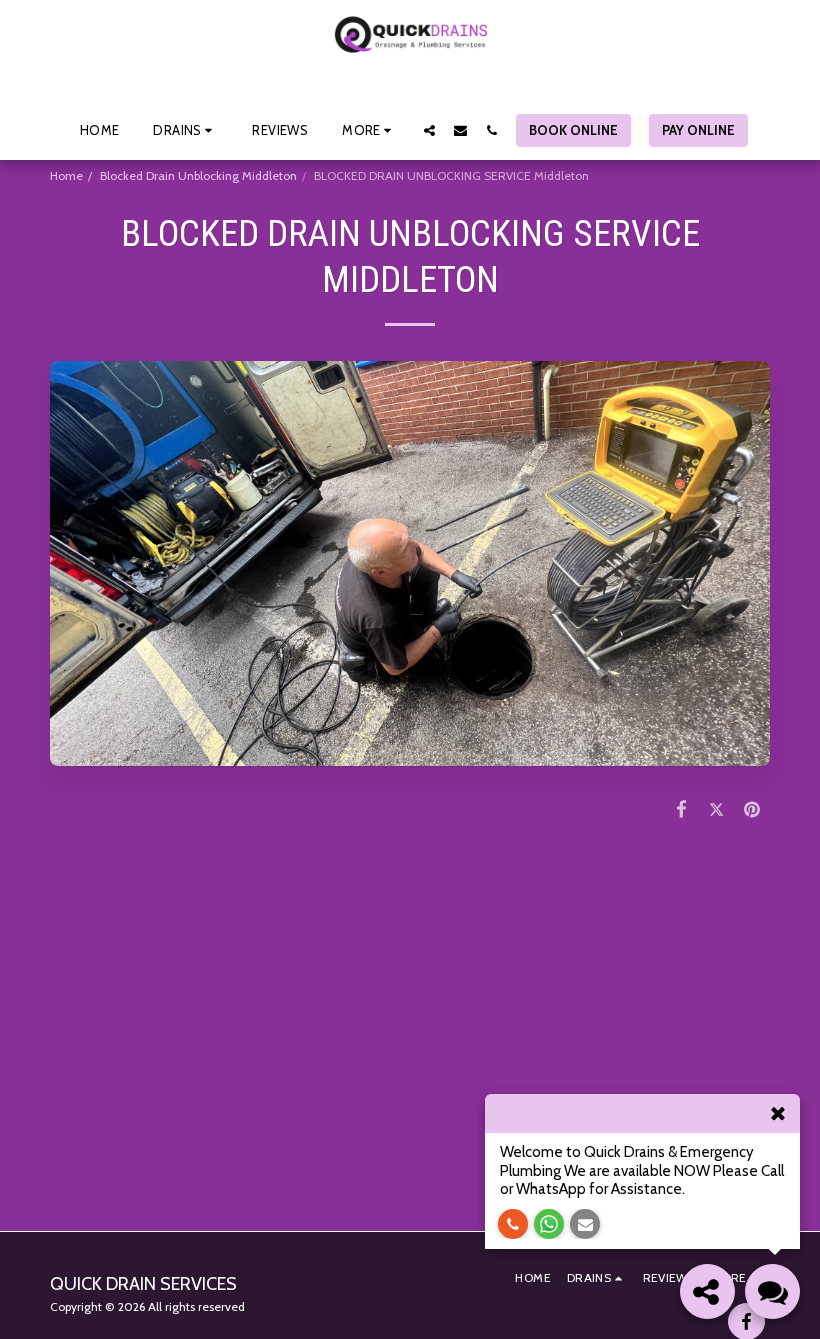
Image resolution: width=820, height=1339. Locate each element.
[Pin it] (753, 809)
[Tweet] (717, 809)
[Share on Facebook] (682, 809)
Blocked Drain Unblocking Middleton (198, 175)
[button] (185, 130)
